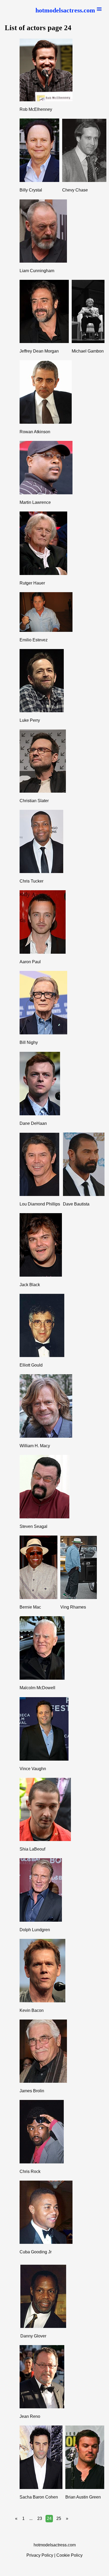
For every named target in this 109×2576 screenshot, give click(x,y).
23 (40, 2518)
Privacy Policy (40, 2555)
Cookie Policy (69, 2555)
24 (49, 2518)
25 (59, 2518)
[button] (69, 10)
